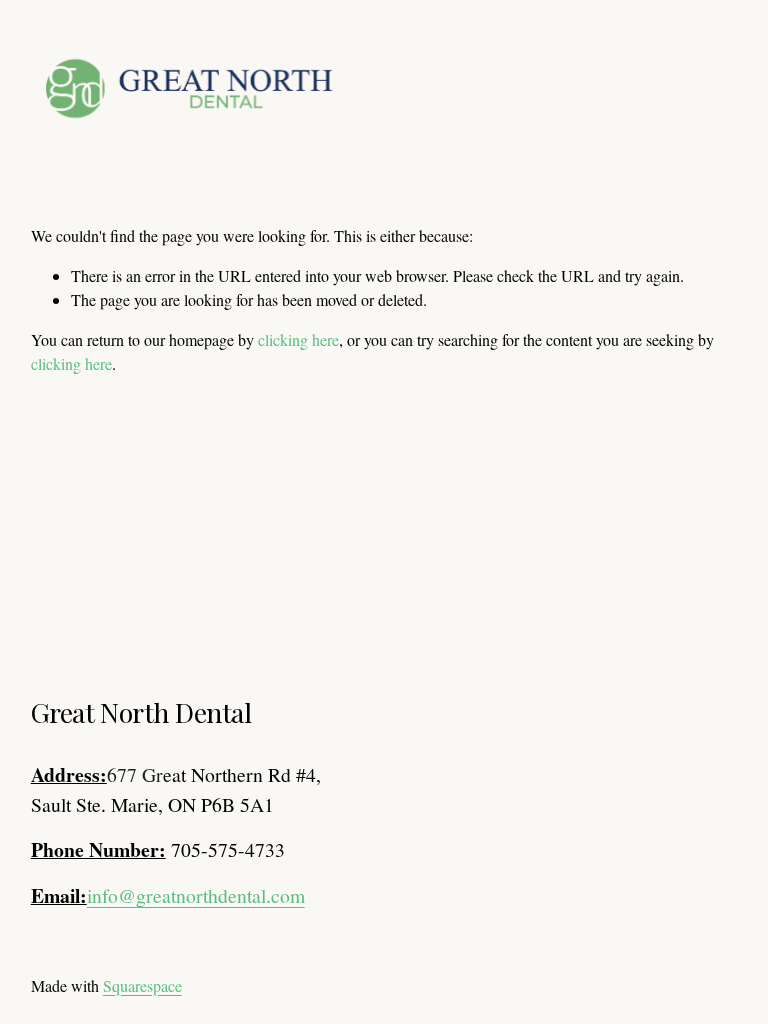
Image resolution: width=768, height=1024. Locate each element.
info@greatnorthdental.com (196, 895)
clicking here (298, 339)
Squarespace (142, 985)
